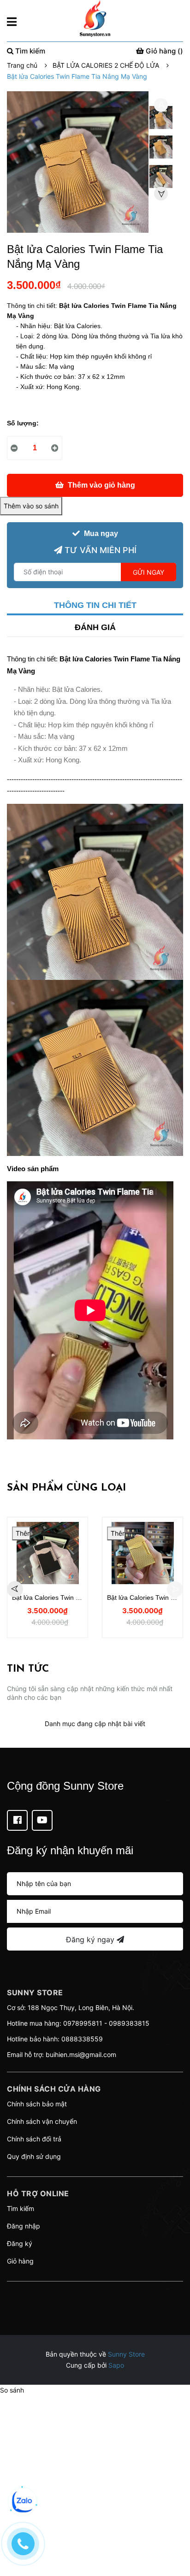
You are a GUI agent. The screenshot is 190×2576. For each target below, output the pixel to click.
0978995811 (83, 2023)
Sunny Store (126, 2354)
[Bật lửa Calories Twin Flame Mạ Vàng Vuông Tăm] (142, 1553)
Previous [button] (161, 105)
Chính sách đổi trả (34, 2139)
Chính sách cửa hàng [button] (54, 2089)
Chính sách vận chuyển (42, 2121)
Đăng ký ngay (91, 1939)
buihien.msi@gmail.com (81, 2054)
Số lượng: (23, 423)
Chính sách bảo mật (37, 2104)
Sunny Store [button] (35, 1992)
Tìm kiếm (21, 2208)
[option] (161, 120)
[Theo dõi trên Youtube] (42, 1820)
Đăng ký (20, 2243)
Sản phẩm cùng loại (66, 1488)
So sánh (12, 2390)
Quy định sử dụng (34, 2156)
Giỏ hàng (20, 2261)
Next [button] (161, 194)
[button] (95, 2293)
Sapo (116, 2365)
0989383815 (129, 2023)
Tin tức (28, 1669)
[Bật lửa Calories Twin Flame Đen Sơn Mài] (47, 1553)
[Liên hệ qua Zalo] (23, 2501)
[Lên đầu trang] (174, 2532)
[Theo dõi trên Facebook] (17, 1820)
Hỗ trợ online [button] (38, 2193)
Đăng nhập (24, 2226)
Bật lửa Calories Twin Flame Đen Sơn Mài (73, 1597)
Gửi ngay (148, 572)
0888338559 (82, 2039)
